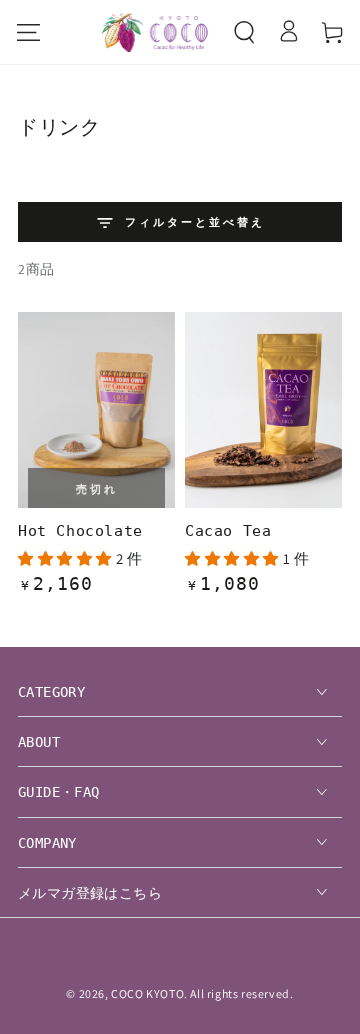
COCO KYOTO (147, 993)
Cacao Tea (228, 531)
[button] (244, 32)
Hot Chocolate (80, 531)
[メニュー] (28, 32)
